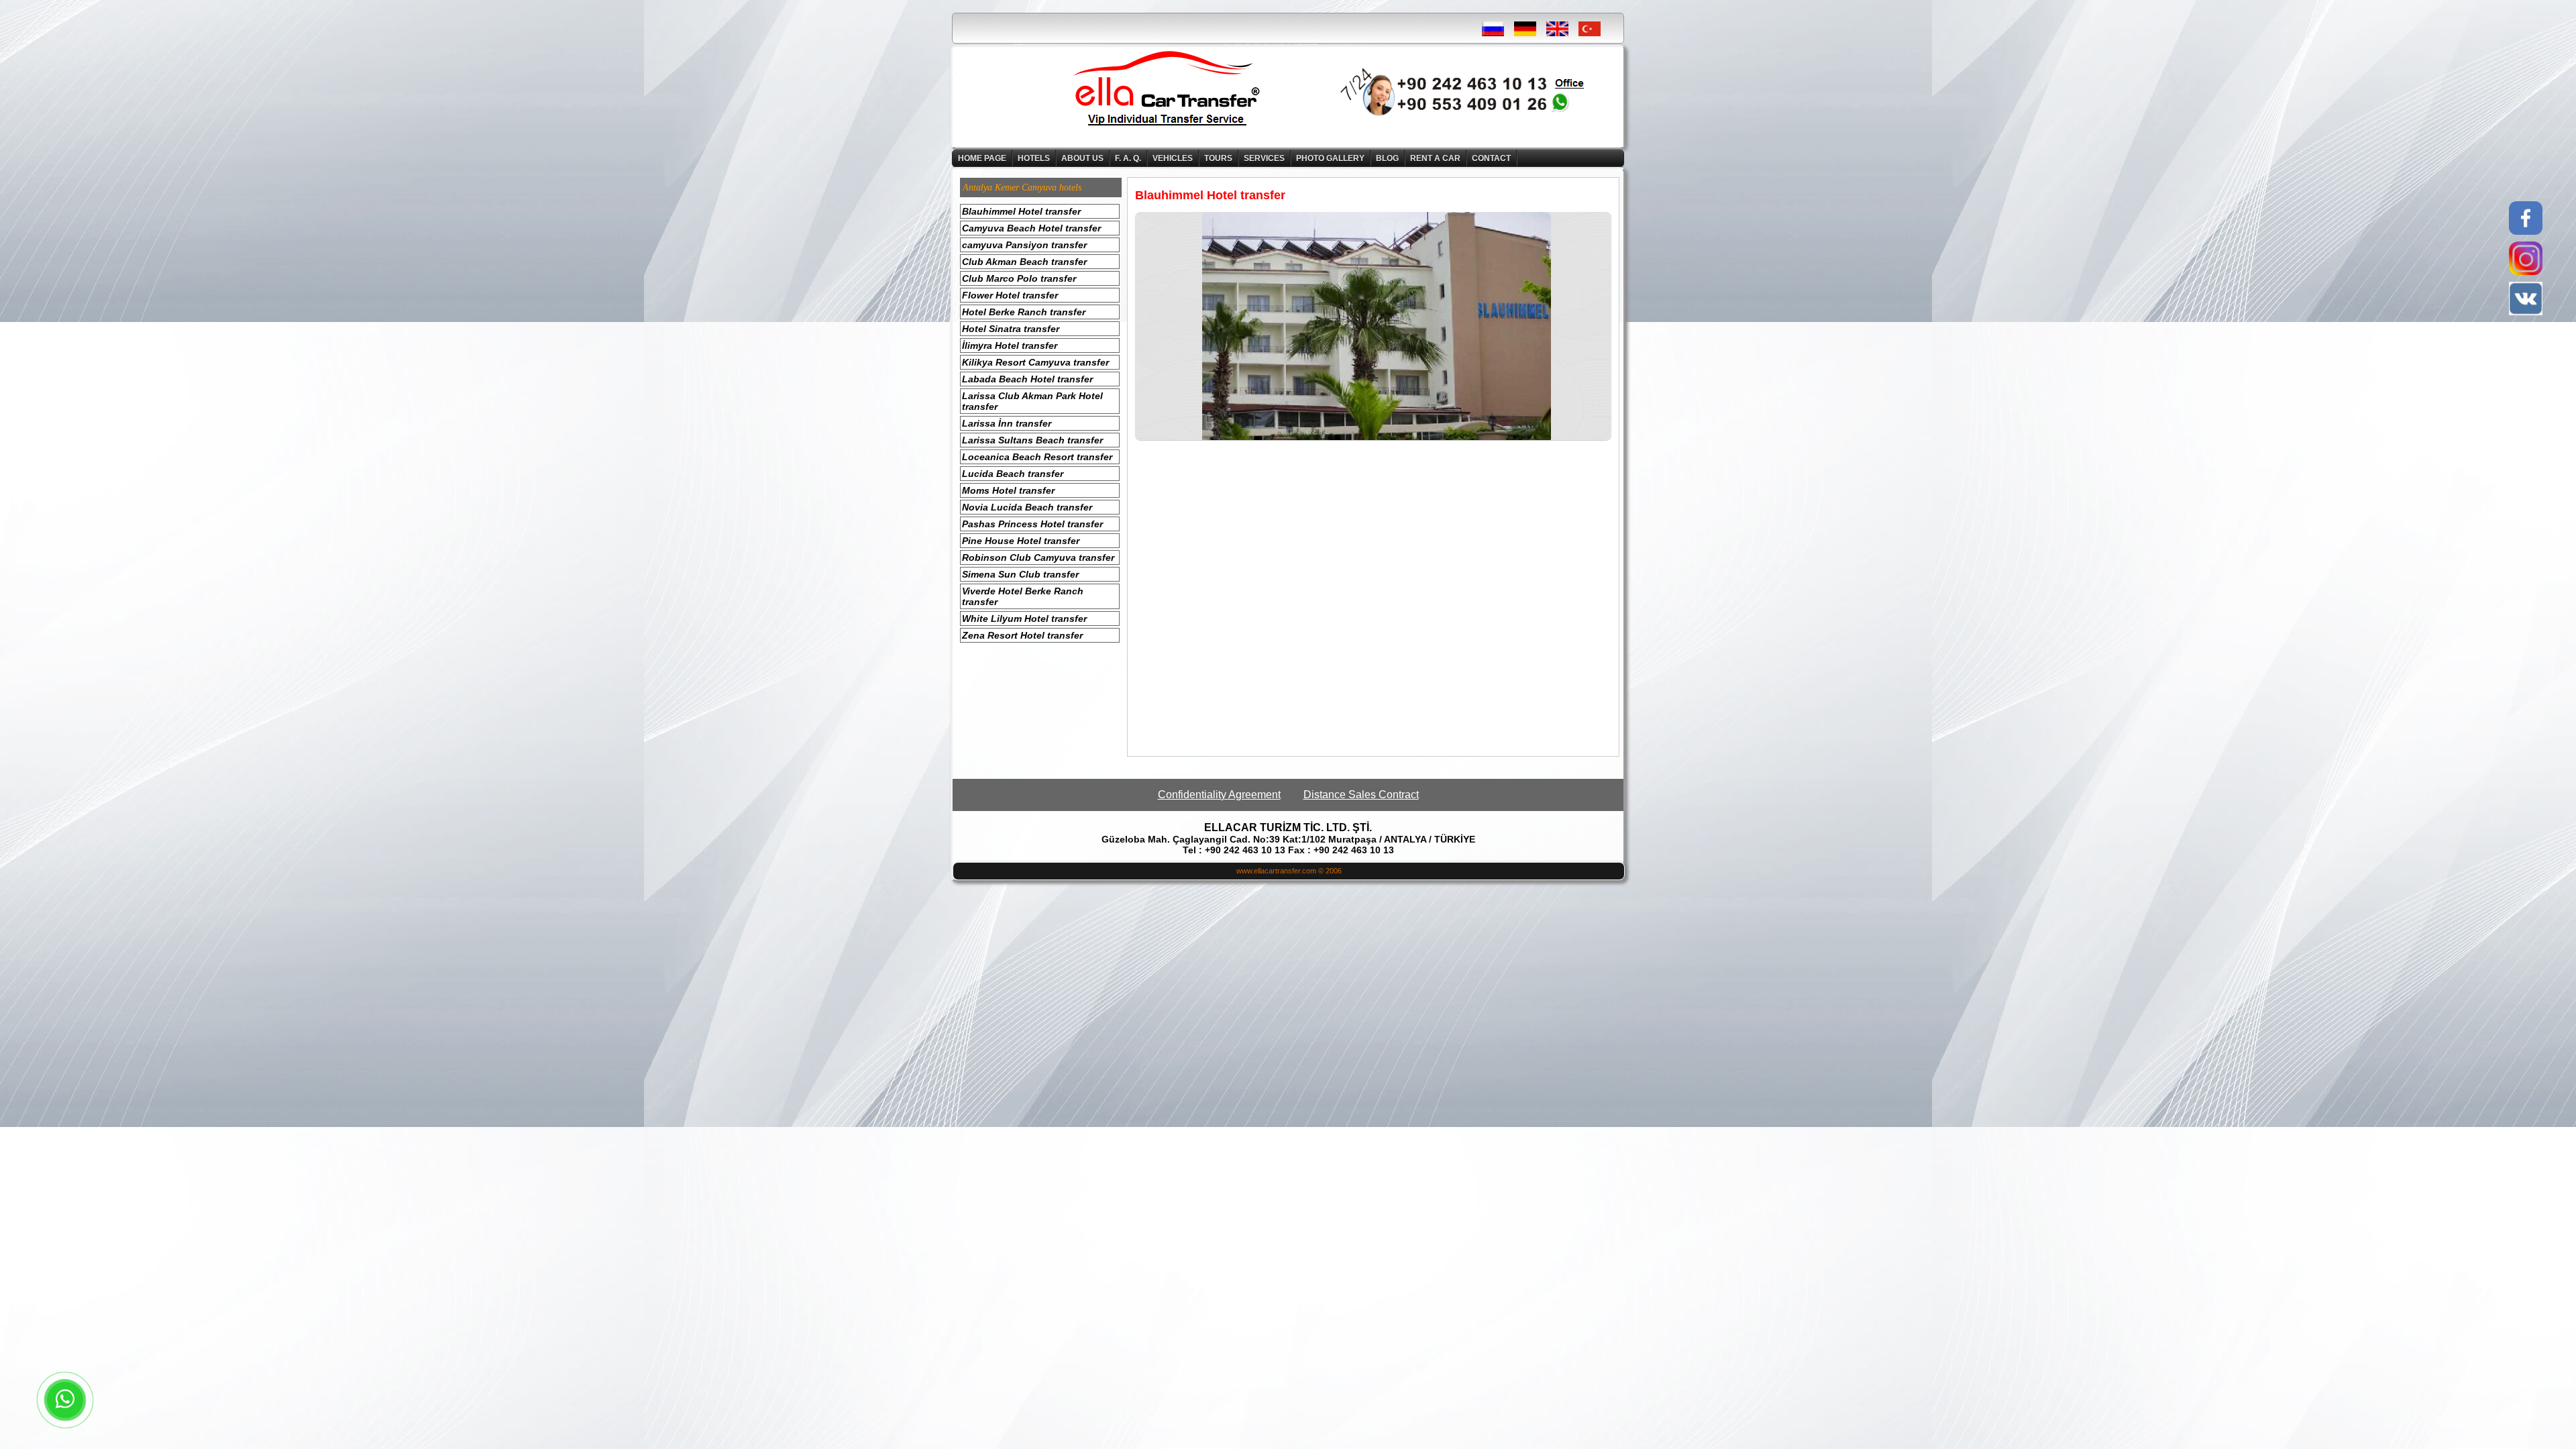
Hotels (1034, 158)
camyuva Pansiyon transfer (1024, 245)
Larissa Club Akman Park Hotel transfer (1032, 401)
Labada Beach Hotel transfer (1027, 379)
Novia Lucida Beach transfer (1027, 507)
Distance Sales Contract (1361, 795)
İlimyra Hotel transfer (1010, 345)
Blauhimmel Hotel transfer (1021, 211)
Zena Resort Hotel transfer (1022, 635)
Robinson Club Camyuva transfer (1038, 557)
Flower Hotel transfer (1010, 295)
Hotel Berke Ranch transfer (1024, 312)
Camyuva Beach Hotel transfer (1031, 228)
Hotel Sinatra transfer (1011, 329)
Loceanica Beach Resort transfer (1037, 457)
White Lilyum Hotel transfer (1024, 619)
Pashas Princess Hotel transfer (1032, 524)
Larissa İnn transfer (1007, 423)
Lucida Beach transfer (1013, 474)
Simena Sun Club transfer (1020, 574)
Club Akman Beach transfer (1024, 262)
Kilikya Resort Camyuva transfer (1035, 362)
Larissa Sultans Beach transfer (1032, 440)
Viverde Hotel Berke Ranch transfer (1023, 596)
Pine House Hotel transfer (1021, 541)
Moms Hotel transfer (1008, 490)
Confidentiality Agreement (1219, 795)
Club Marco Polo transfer (1019, 278)
